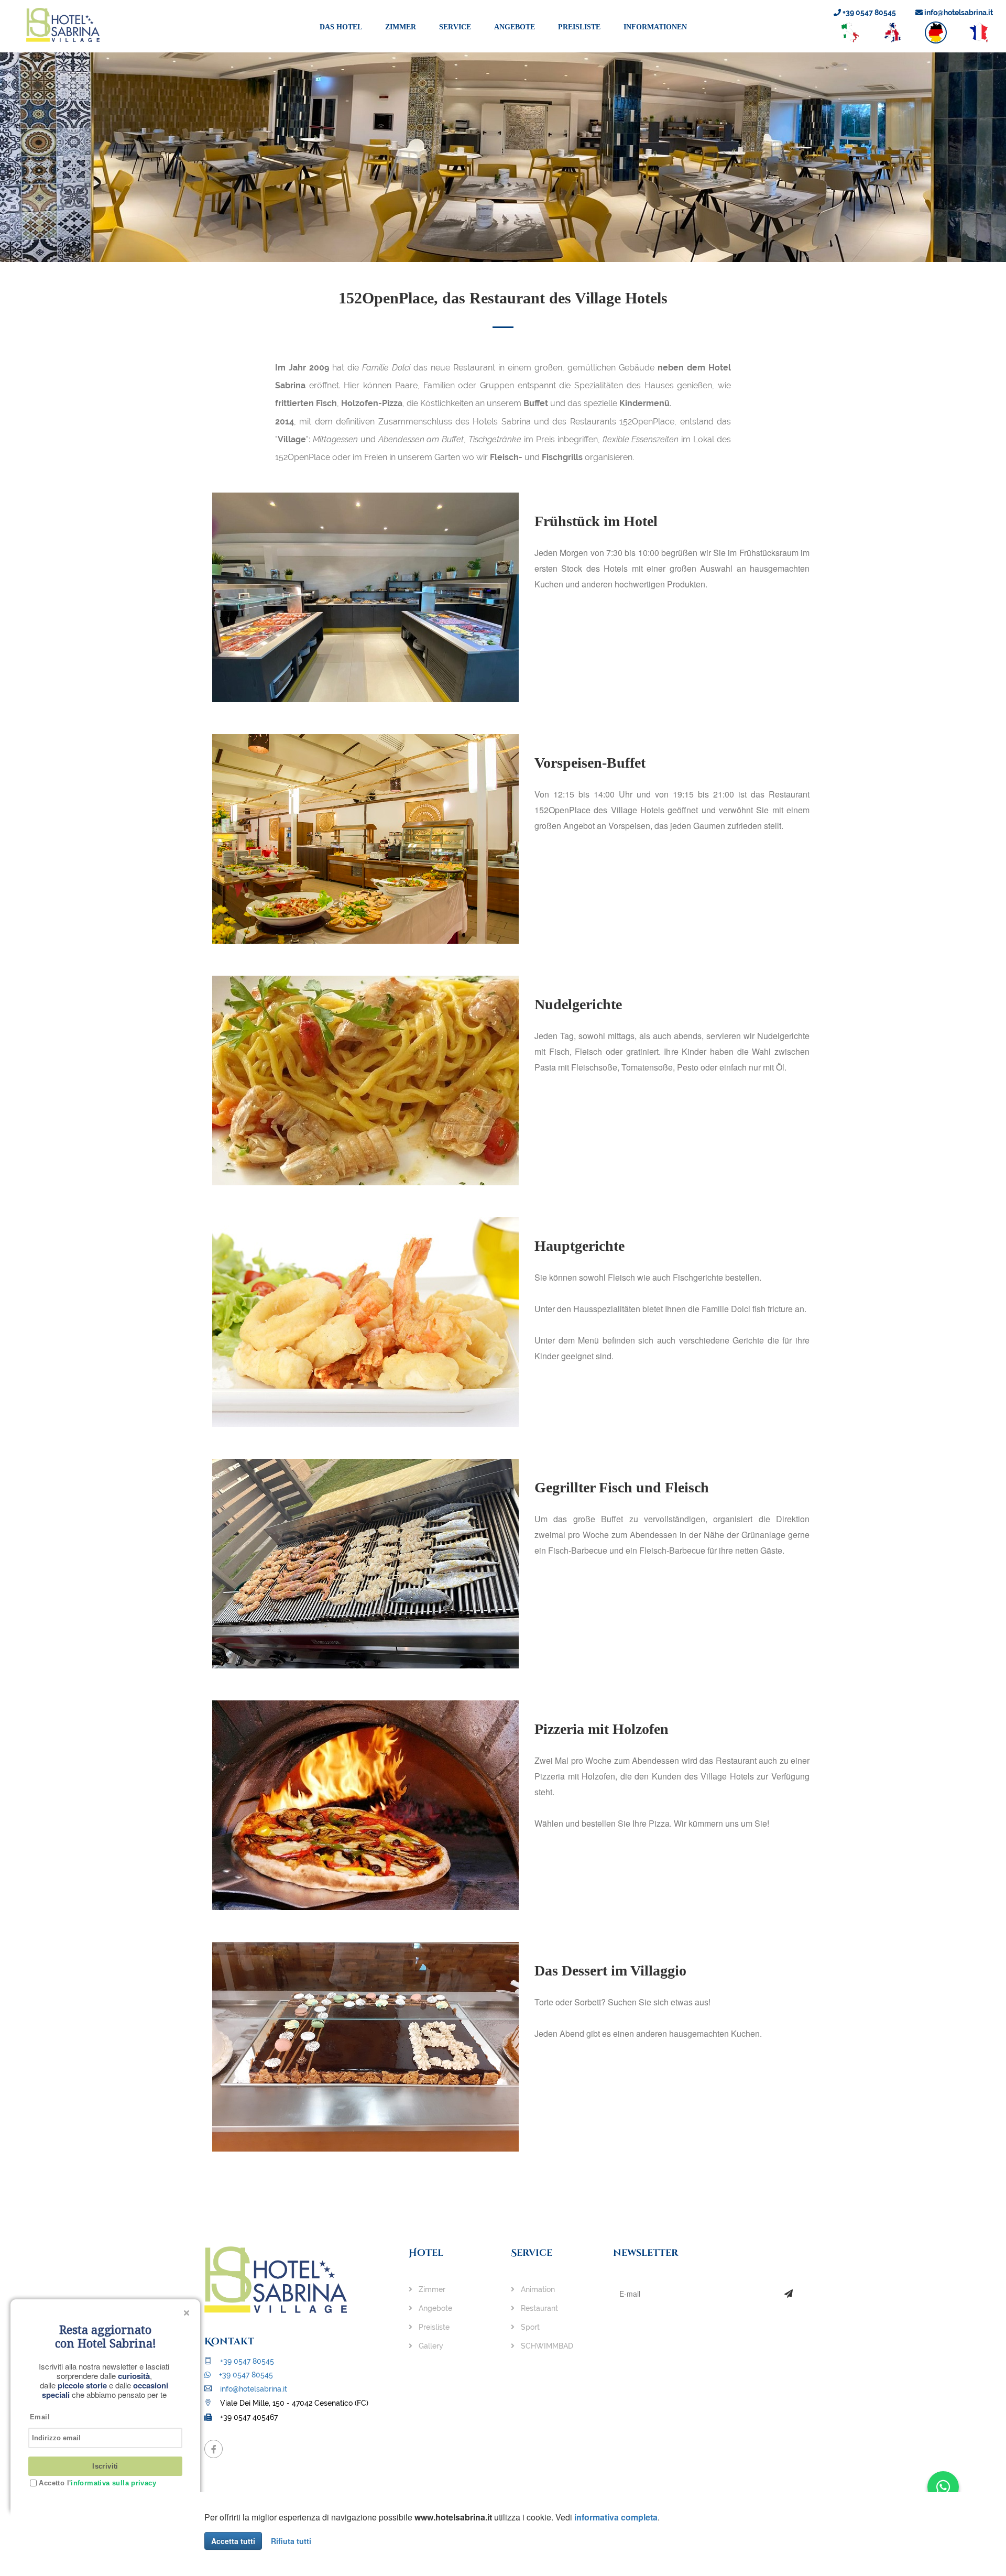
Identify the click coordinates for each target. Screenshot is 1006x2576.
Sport (529, 2327)
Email (40, 2417)
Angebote (515, 27)
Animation (537, 2289)
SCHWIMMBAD (546, 2346)
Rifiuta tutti (291, 2541)
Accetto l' (96, 2483)
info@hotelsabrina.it (958, 13)
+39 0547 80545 (868, 13)
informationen (655, 27)
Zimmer (401, 27)
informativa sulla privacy (113, 2483)
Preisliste (579, 27)
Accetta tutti (233, 2541)
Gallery (430, 2346)
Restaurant (538, 2308)
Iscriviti (105, 2466)
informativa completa (616, 2517)
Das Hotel (341, 27)
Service (455, 27)
